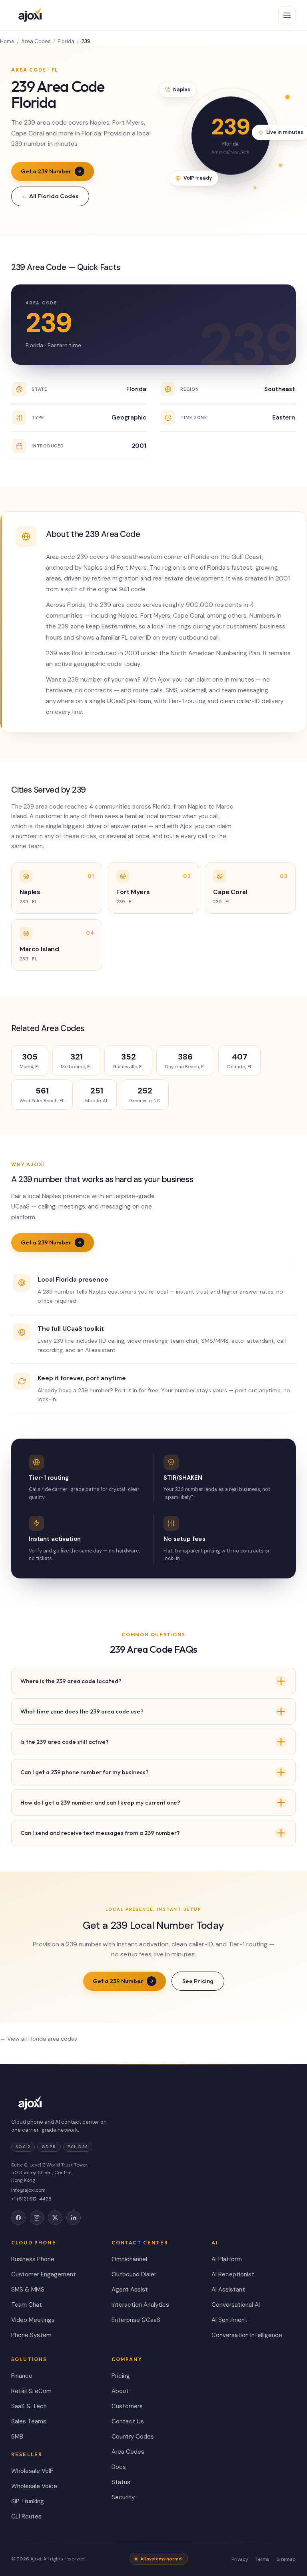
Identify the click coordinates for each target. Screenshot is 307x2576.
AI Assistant (228, 2290)
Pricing (121, 2376)
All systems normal (161, 2559)
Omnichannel (129, 2259)
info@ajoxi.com (28, 2190)
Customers (127, 2406)
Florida (66, 41)
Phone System (31, 2335)
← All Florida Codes (50, 196)
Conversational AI (236, 2305)
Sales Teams (29, 2421)
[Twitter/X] (55, 2218)
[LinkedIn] (74, 2218)
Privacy (240, 2559)
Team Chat (27, 2305)
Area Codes (36, 41)
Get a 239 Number (46, 171)
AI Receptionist (233, 2274)
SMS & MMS (28, 2290)
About (120, 2391)
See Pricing (198, 1981)
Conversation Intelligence (247, 2335)
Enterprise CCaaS (136, 2320)
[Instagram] (37, 2218)
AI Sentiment (229, 2320)
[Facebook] (18, 2218)
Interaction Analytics (140, 2305)
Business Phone (33, 2259)
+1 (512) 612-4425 (31, 2199)
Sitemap (286, 2559)
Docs (119, 2467)
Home (7, 41)
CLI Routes (26, 2516)
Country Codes (133, 2437)
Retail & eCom (31, 2391)
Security (123, 2497)
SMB (17, 2437)
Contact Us (128, 2421)
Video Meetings (33, 2320)
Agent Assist (130, 2290)
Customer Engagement (44, 2274)
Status (121, 2482)
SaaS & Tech (29, 2406)
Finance (22, 2376)
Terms (262, 2559)
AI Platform (227, 2259)
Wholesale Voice (34, 2486)
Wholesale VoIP (32, 2471)
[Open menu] (287, 15)
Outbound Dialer (134, 2274)
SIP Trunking (28, 2501)
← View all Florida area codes (39, 2039)
